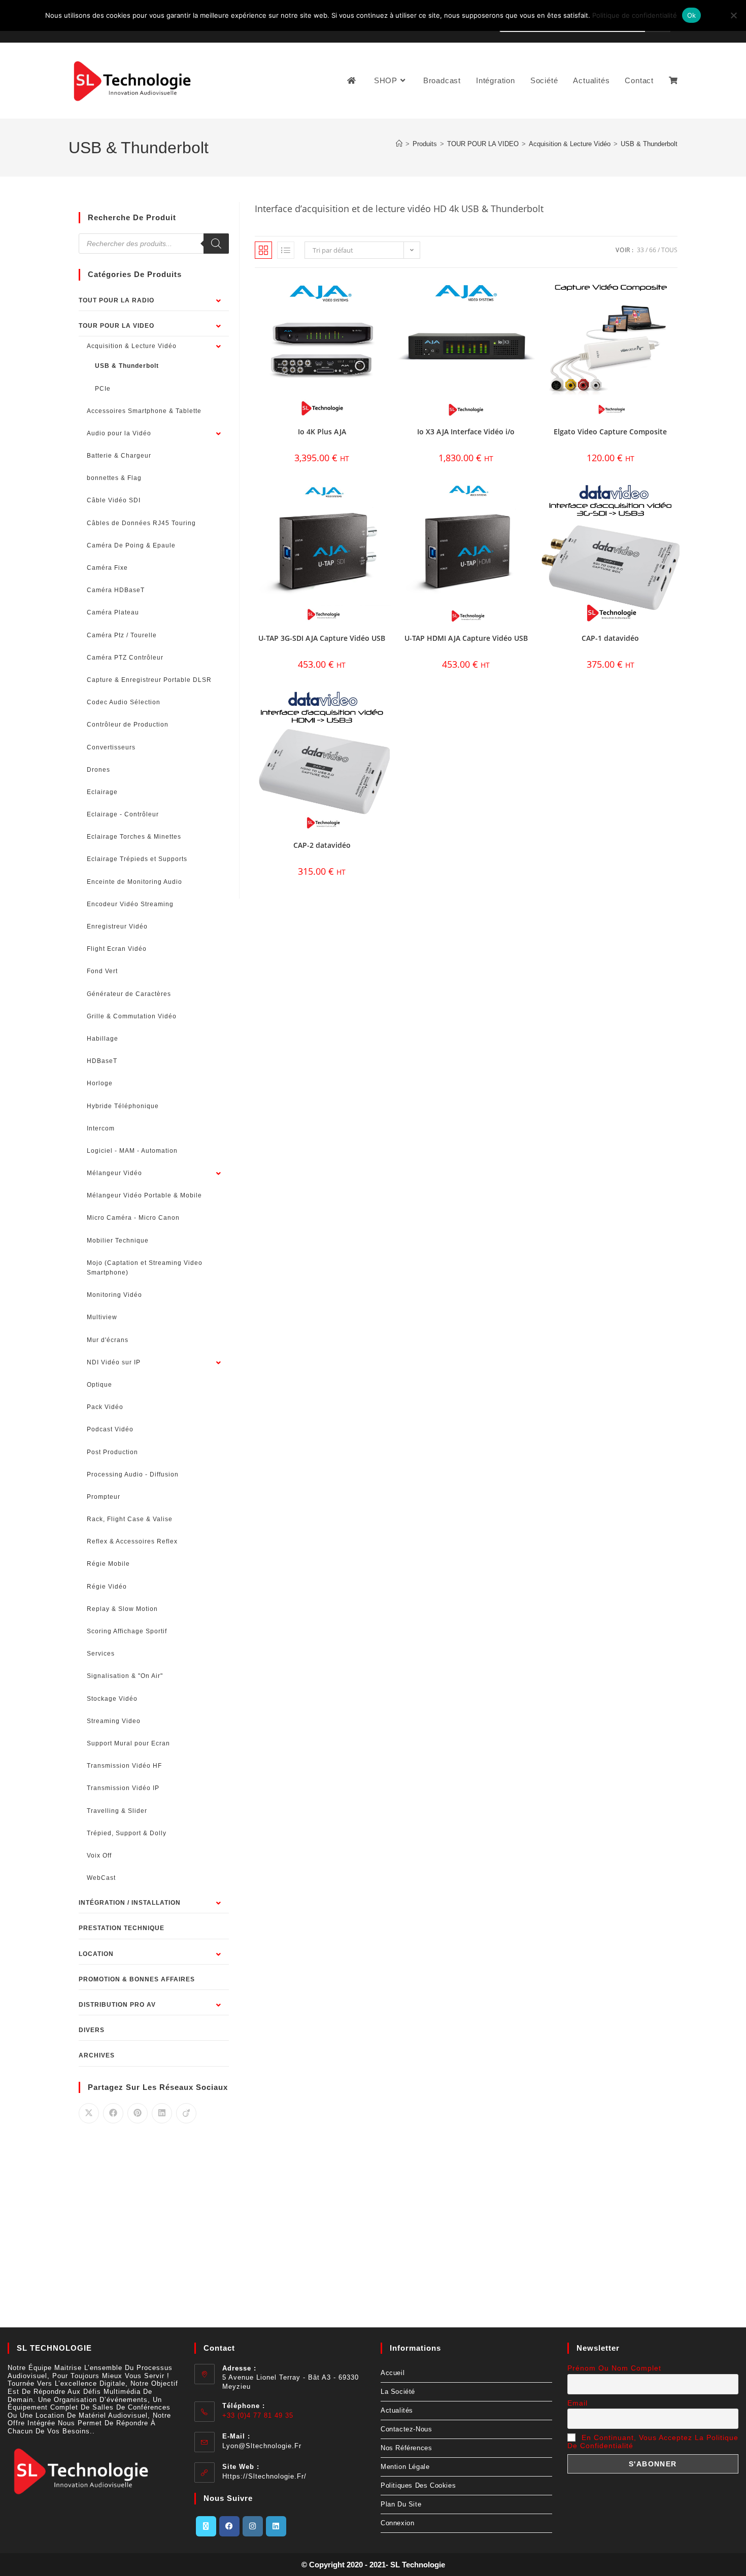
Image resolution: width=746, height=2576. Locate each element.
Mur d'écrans (108, 1340)
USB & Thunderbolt (649, 144)
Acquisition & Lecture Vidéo (132, 346)
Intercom (101, 1128)
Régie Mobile (108, 1564)
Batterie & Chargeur (119, 456)
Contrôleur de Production (128, 725)
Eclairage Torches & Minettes (134, 837)
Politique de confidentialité (635, 15)
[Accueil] (399, 144)
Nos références (406, 2448)
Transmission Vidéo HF (124, 1766)
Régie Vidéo (107, 1587)
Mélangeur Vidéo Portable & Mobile (144, 1195)
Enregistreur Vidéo (117, 926)
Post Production (112, 1452)
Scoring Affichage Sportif (127, 1631)
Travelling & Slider (117, 1811)
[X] (206, 2526)
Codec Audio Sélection (124, 702)
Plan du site (401, 2504)
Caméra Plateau (113, 612)
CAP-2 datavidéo (322, 845)
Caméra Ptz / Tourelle (122, 635)
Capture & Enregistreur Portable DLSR (149, 680)
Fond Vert (102, 971)
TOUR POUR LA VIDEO (116, 326)
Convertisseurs (111, 747)
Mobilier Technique (118, 1241)
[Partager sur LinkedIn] (162, 2113)
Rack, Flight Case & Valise (130, 1519)
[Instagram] (253, 2526)
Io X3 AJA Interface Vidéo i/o (466, 432)
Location (96, 1954)
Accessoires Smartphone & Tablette (144, 411)
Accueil (393, 2373)
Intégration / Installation (130, 1903)
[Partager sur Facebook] (113, 2113)
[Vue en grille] (263, 250)
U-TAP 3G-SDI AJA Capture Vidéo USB (322, 638)
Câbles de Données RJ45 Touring (141, 523)
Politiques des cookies (418, 2485)
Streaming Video (114, 1721)
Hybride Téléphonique (123, 1106)
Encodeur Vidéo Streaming (130, 904)
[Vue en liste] (286, 250)
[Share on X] (89, 2113)
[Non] (733, 15)
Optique (99, 1385)
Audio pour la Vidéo (119, 433)
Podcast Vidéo (110, 1429)
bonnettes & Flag (114, 478)
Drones (98, 770)
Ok (692, 15)
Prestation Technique (122, 1928)
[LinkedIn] (276, 2526)
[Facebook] (229, 2526)
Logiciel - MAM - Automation (132, 1151)
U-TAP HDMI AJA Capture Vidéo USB (466, 638)
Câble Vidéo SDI (114, 500)
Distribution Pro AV (117, 2005)
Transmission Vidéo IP (123, 1788)
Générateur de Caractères (129, 994)
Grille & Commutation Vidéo (132, 1016)
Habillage (103, 1039)
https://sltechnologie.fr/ (264, 2476)
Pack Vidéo (105, 1407)
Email (578, 2403)
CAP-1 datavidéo (610, 638)
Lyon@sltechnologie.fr (262, 2446)
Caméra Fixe (107, 568)
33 (640, 250)
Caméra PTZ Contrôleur (125, 658)
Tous (669, 250)
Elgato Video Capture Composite (610, 432)
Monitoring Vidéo (114, 1295)
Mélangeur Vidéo (114, 1173)
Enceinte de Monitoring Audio (134, 882)
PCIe (103, 389)
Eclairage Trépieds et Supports (137, 859)
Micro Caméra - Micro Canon (133, 1218)
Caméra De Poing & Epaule (131, 545)
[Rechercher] (216, 244)
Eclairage (102, 792)
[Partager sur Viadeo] (186, 2113)
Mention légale (405, 2467)
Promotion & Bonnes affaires (137, 1979)
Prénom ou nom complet (614, 2368)
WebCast (101, 1878)
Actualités (397, 2410)
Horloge (100, 1083)
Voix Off (99, 1856)
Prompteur (104, 1497)
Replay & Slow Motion (122, 1609)
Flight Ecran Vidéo (117, 949)
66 (653, 250)
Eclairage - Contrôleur (123, 814)
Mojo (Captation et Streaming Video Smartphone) (145, 1268)
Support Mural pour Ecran (128, 1743)
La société (398, 2392)
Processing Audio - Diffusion (133, 1474)
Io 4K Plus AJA (322, 432)
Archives (97, 2055)
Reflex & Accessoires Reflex (132, 1541)
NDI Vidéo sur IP (114, 1362)
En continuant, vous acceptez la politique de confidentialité (653, 2442)
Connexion (397, 2523)
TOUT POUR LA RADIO (116, 300)
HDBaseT (102, 1061)
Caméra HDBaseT (116, 590)
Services (101, 1654)
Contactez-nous (406, 2429)
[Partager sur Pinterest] (138, 2113)
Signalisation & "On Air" (125, 1676)
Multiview (102, 1317)
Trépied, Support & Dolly (127, 1833)
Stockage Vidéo (112, 1699)
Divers (92, 2030)
